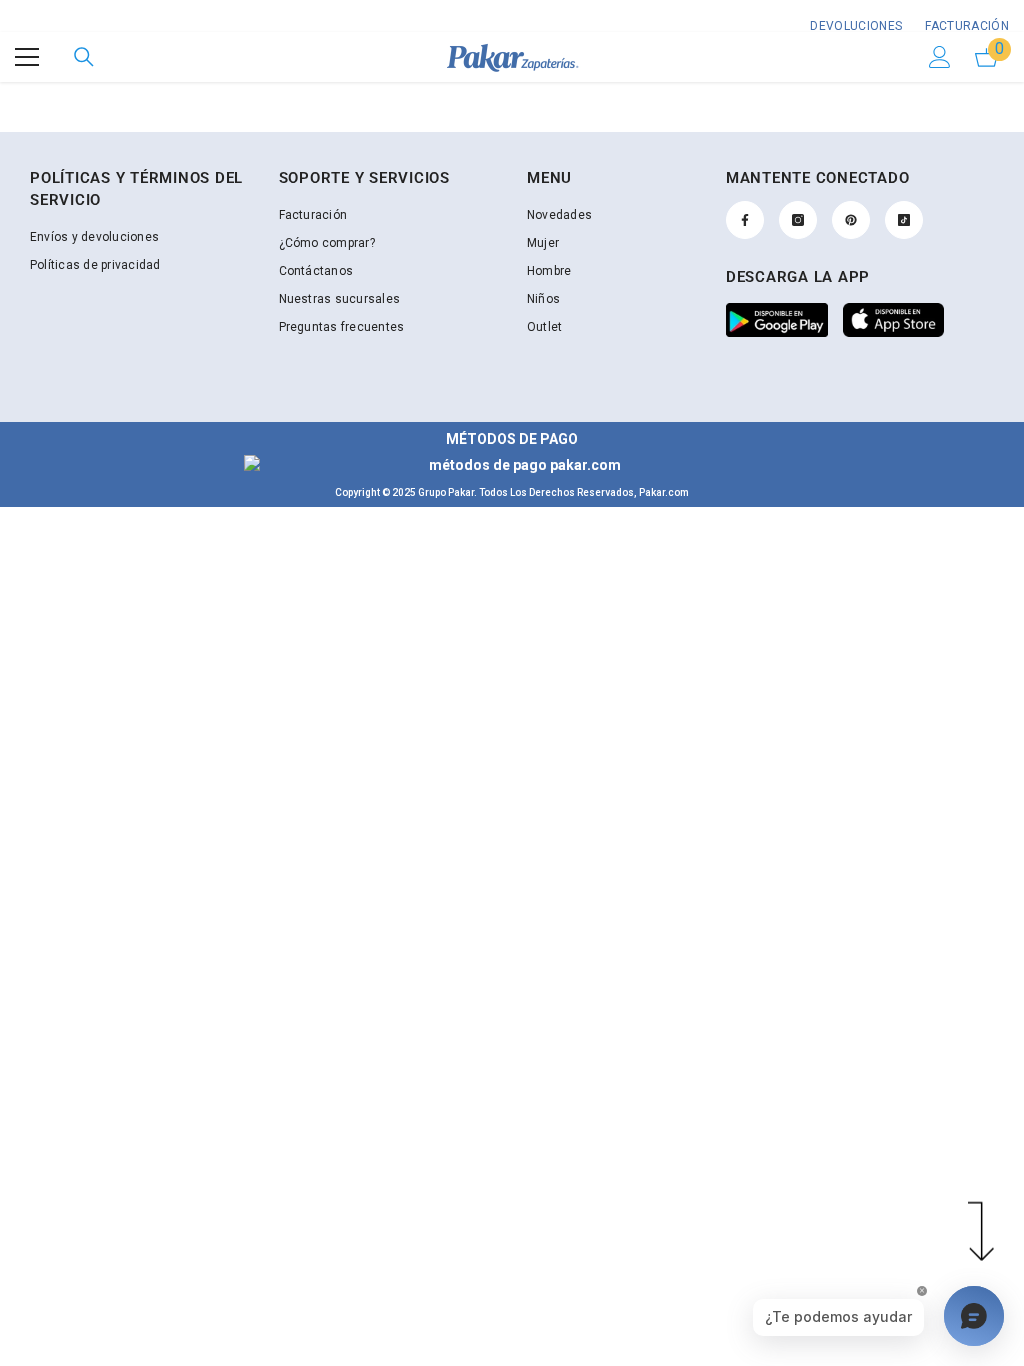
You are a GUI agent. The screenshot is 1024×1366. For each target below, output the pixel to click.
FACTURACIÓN (965, 26)
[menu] (27, 57)
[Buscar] (84, 57)
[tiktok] (904, 220)
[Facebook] (745, 220)
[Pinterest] (851, 220)
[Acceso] (940, 57)
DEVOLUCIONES (856, 26)
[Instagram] (798, 220)
